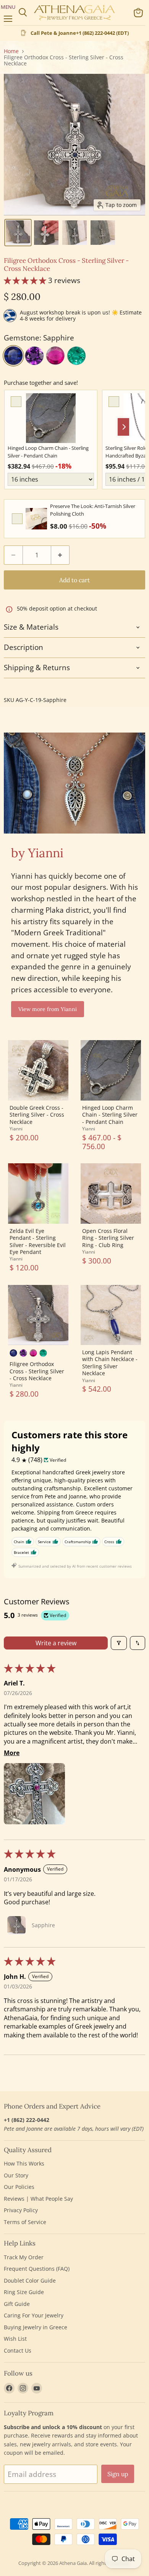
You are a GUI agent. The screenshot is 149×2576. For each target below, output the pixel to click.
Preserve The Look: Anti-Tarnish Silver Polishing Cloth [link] (93, 510)
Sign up (118, 2474)
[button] (18, 233)
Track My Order (24, 2257)
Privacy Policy (21, 2210)
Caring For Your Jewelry (34, 2315)
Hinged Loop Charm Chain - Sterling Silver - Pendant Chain (110, 1115)
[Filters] (119, 1643)
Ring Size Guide (24, 2292)
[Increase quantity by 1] (61, 555)
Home (11, 51)
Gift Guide (17, 2304)
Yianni (16, 1129)
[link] (51, 418)
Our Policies (19, 2187)
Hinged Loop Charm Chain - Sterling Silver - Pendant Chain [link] (48, 452)
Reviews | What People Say (38, 2199)
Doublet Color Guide (30, 2280)
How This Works (24, 2163)
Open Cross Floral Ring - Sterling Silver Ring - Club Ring (108, 1238)
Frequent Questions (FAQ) (37, 2269)
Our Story (16, 2175)
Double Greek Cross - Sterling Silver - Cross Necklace (37, 1115)
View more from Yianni (48, 1009)
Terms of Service (25, 2222)
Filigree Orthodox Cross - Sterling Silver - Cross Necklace (37, 1371)
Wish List (15, 2339)
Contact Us (18, 2350)
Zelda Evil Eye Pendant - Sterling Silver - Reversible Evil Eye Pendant (38, 1241)
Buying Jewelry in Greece (36, 2327)
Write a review (56, 1643)
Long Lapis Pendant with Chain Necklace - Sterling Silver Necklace (110, 1363)
